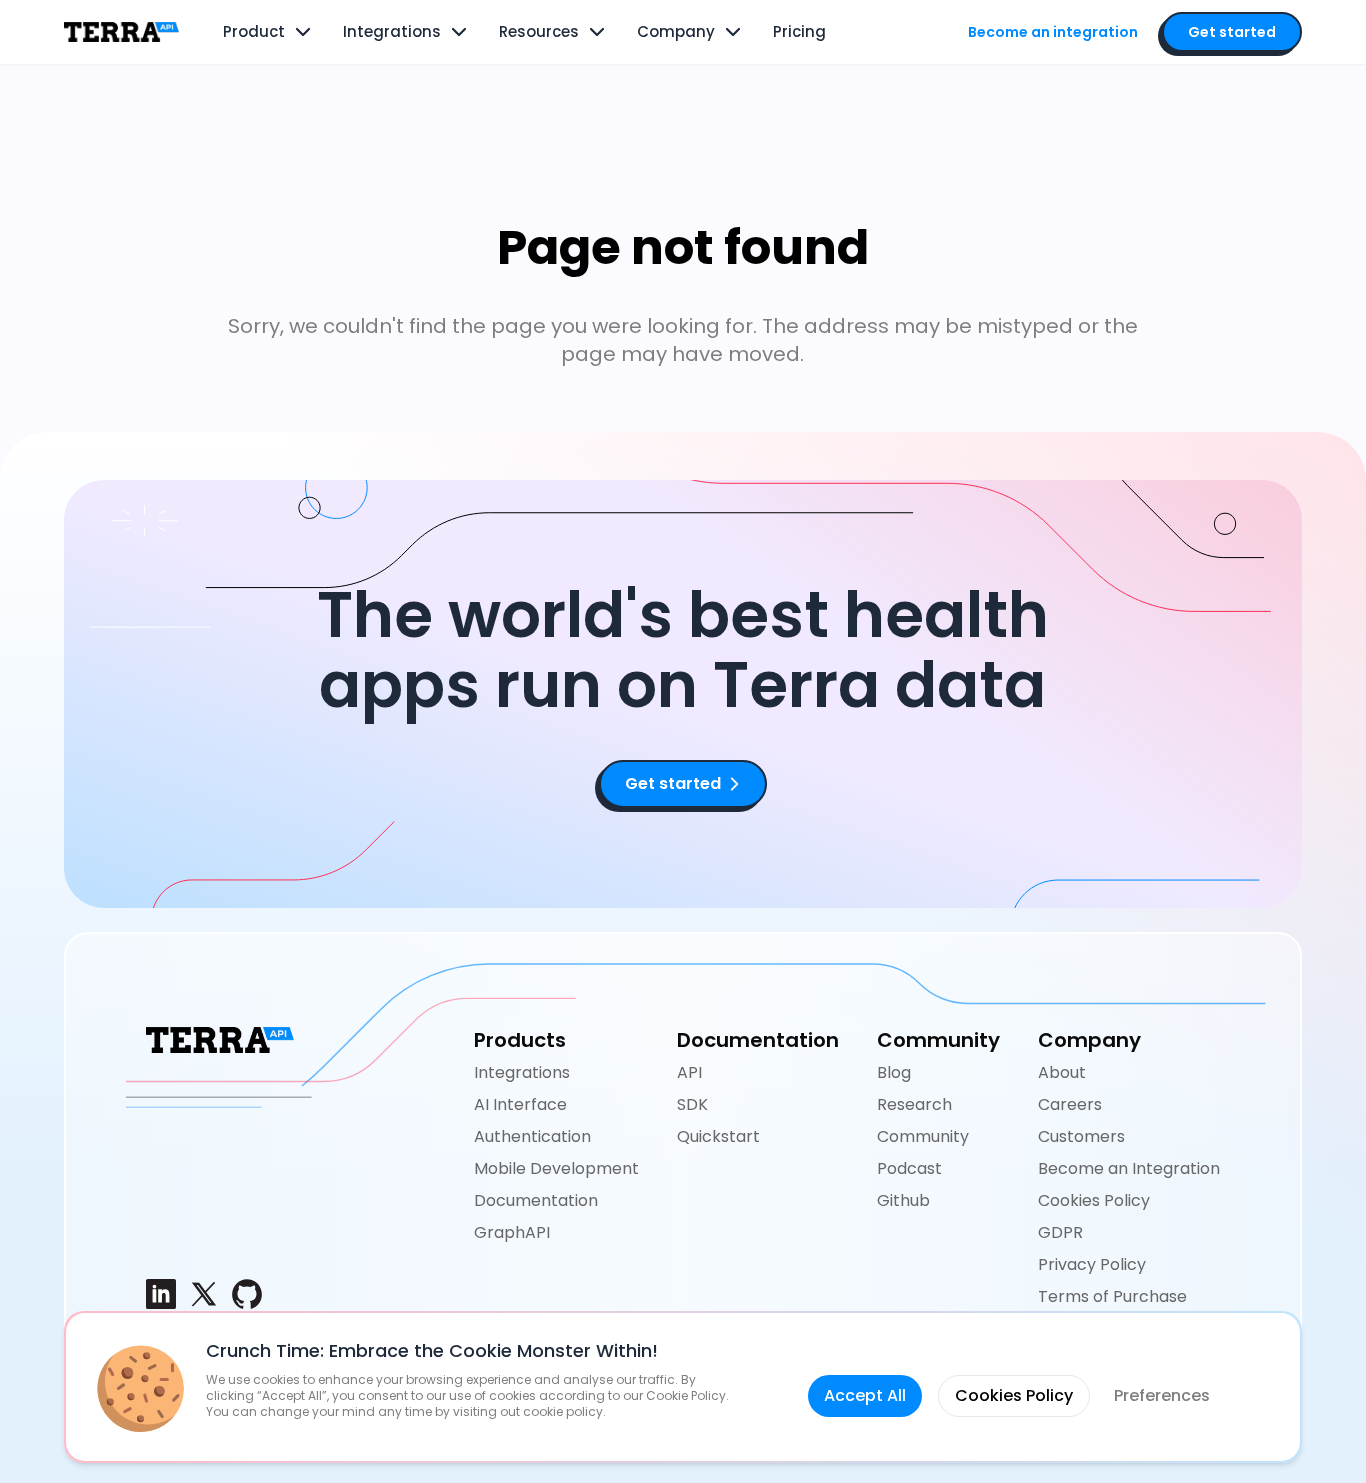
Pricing (799, 31)
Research (914, 1104)
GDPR (1060, 1232)
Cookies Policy (1094, 1200)
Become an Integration (1129, 1168)
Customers (1081, 1136)
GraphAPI (512, 1232)
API (689, 1072)
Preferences (1162, 1395)
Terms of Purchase (1112, 1296)
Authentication (532, 1136)
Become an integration (1053, 32)
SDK (692, 1104)
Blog (894, 1072)
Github (903, 1200)
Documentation (536, 1200)
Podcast (909, 1168)
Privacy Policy (1092, 1264)
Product (254, 31)
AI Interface (520, 1104)
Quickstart (718, 1136)
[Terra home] (121, 32)
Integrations (392, 31)
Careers (1070, 1104)
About (1062, 1072)
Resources (539, 31)
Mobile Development (556, 1168)
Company (676, 31)
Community (923, 1136)
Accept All (865, 1395)
